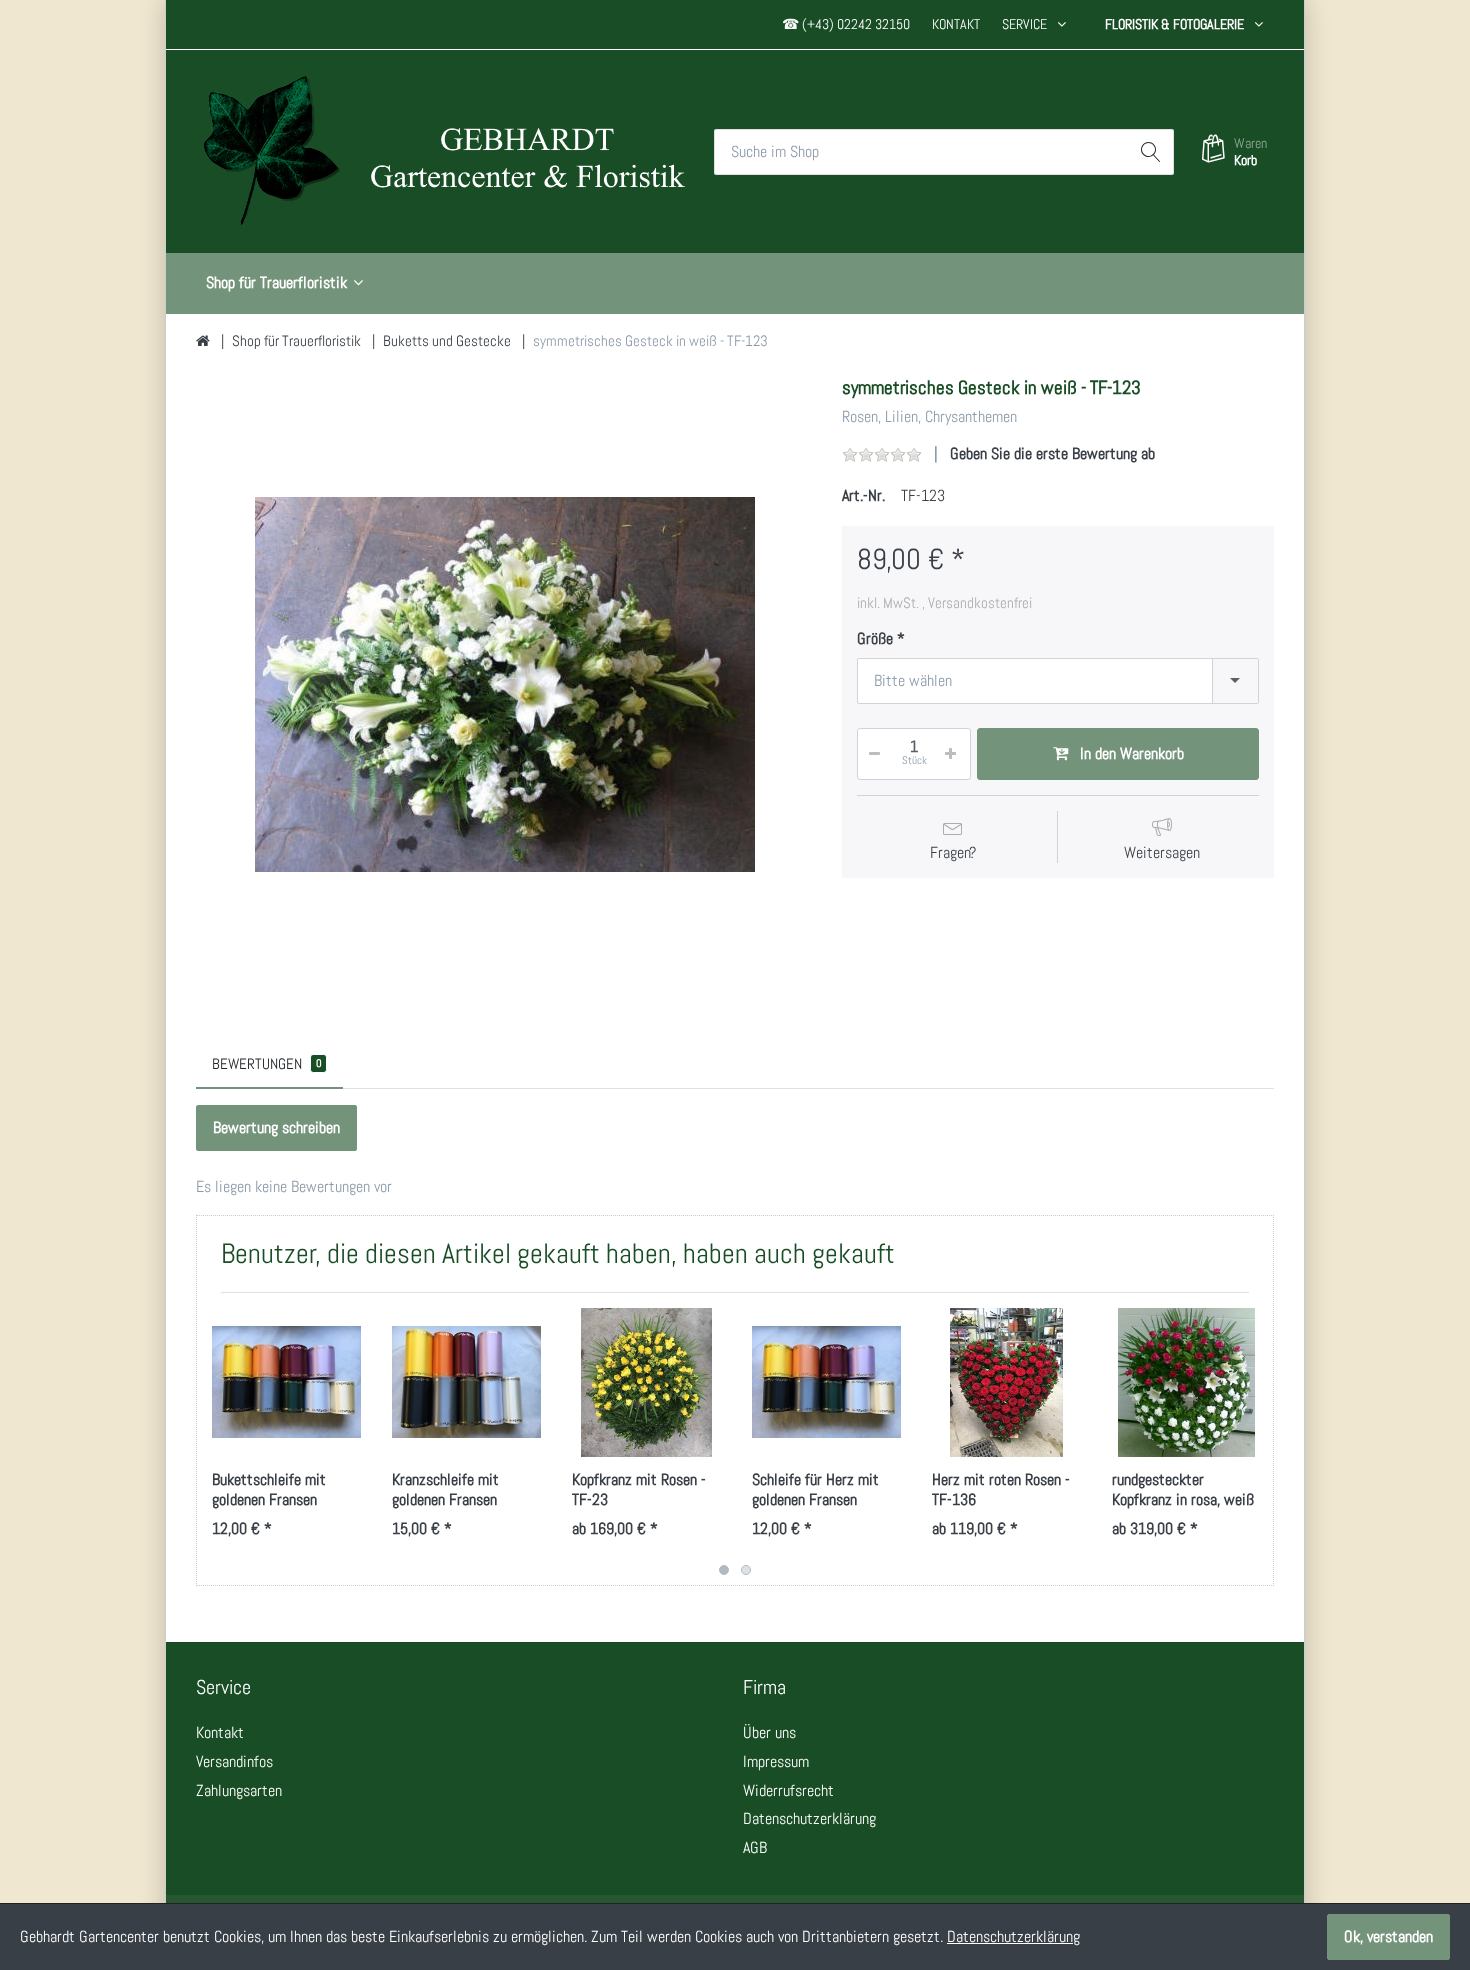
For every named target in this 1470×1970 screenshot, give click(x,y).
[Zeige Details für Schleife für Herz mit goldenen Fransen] (826, 1382)
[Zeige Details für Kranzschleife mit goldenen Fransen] (466, 1382)
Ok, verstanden (1388, 1936)
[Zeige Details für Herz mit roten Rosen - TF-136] (1006, 1382)
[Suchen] (1151, 152)
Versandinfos (234, 1761)
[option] (504, 684)
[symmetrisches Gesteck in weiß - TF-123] (504, 684)
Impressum (776, 1761)
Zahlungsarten (239, 1790)
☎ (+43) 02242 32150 (846, 24)
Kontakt (956, 24)
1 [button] (724, 1570)
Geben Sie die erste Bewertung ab (1052, 453)
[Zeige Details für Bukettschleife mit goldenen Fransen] (286, 1382)
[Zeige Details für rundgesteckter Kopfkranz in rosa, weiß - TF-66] (1186, 1382)
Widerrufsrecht (788, 1790)
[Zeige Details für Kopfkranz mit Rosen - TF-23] (646, 1382)
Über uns (769, 1732)
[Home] (203, 341)
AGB (755, 1847)
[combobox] (1058, 681)
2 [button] (746, 1570)
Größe (875, 639)
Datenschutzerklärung (809, 1818)
